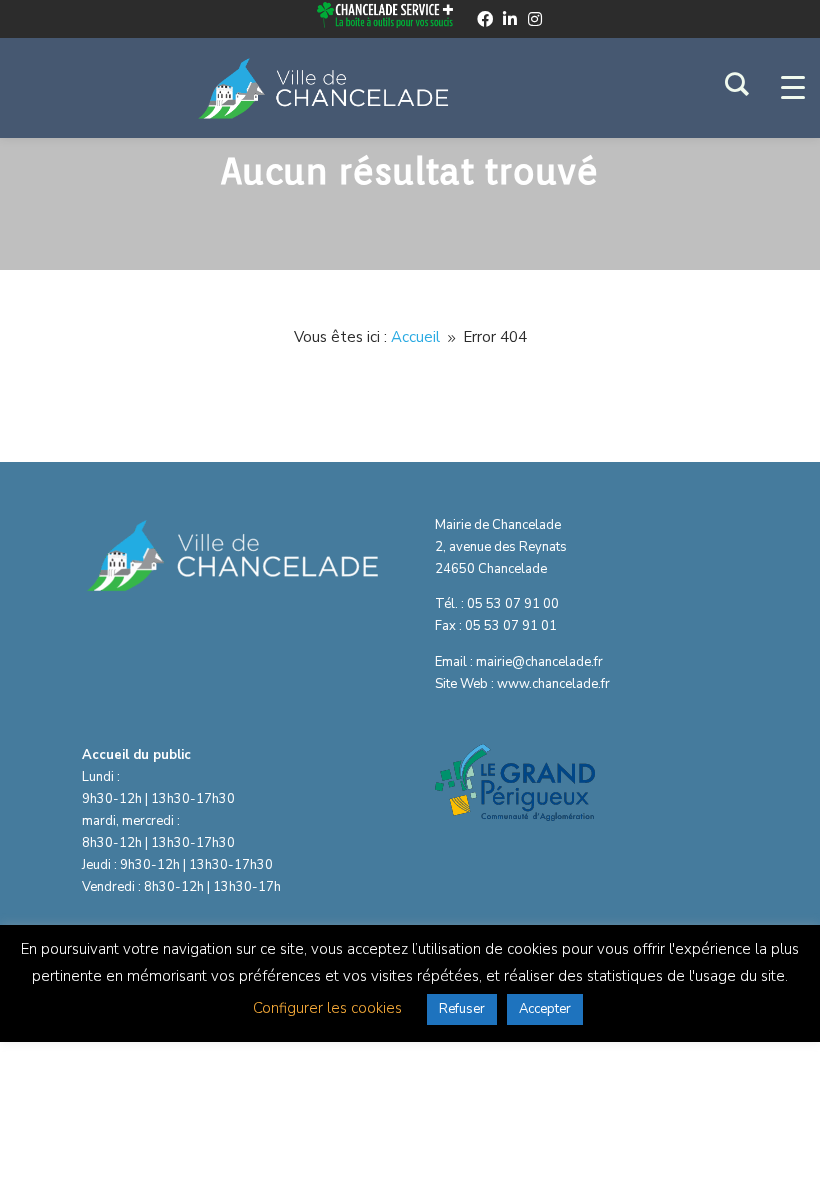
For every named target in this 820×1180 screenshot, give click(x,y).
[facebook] (485, 19)
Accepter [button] (545, 1009)
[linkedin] (510, 19)
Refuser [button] (462, 1009)
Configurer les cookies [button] (327, 1008)
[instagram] (535, 19)
